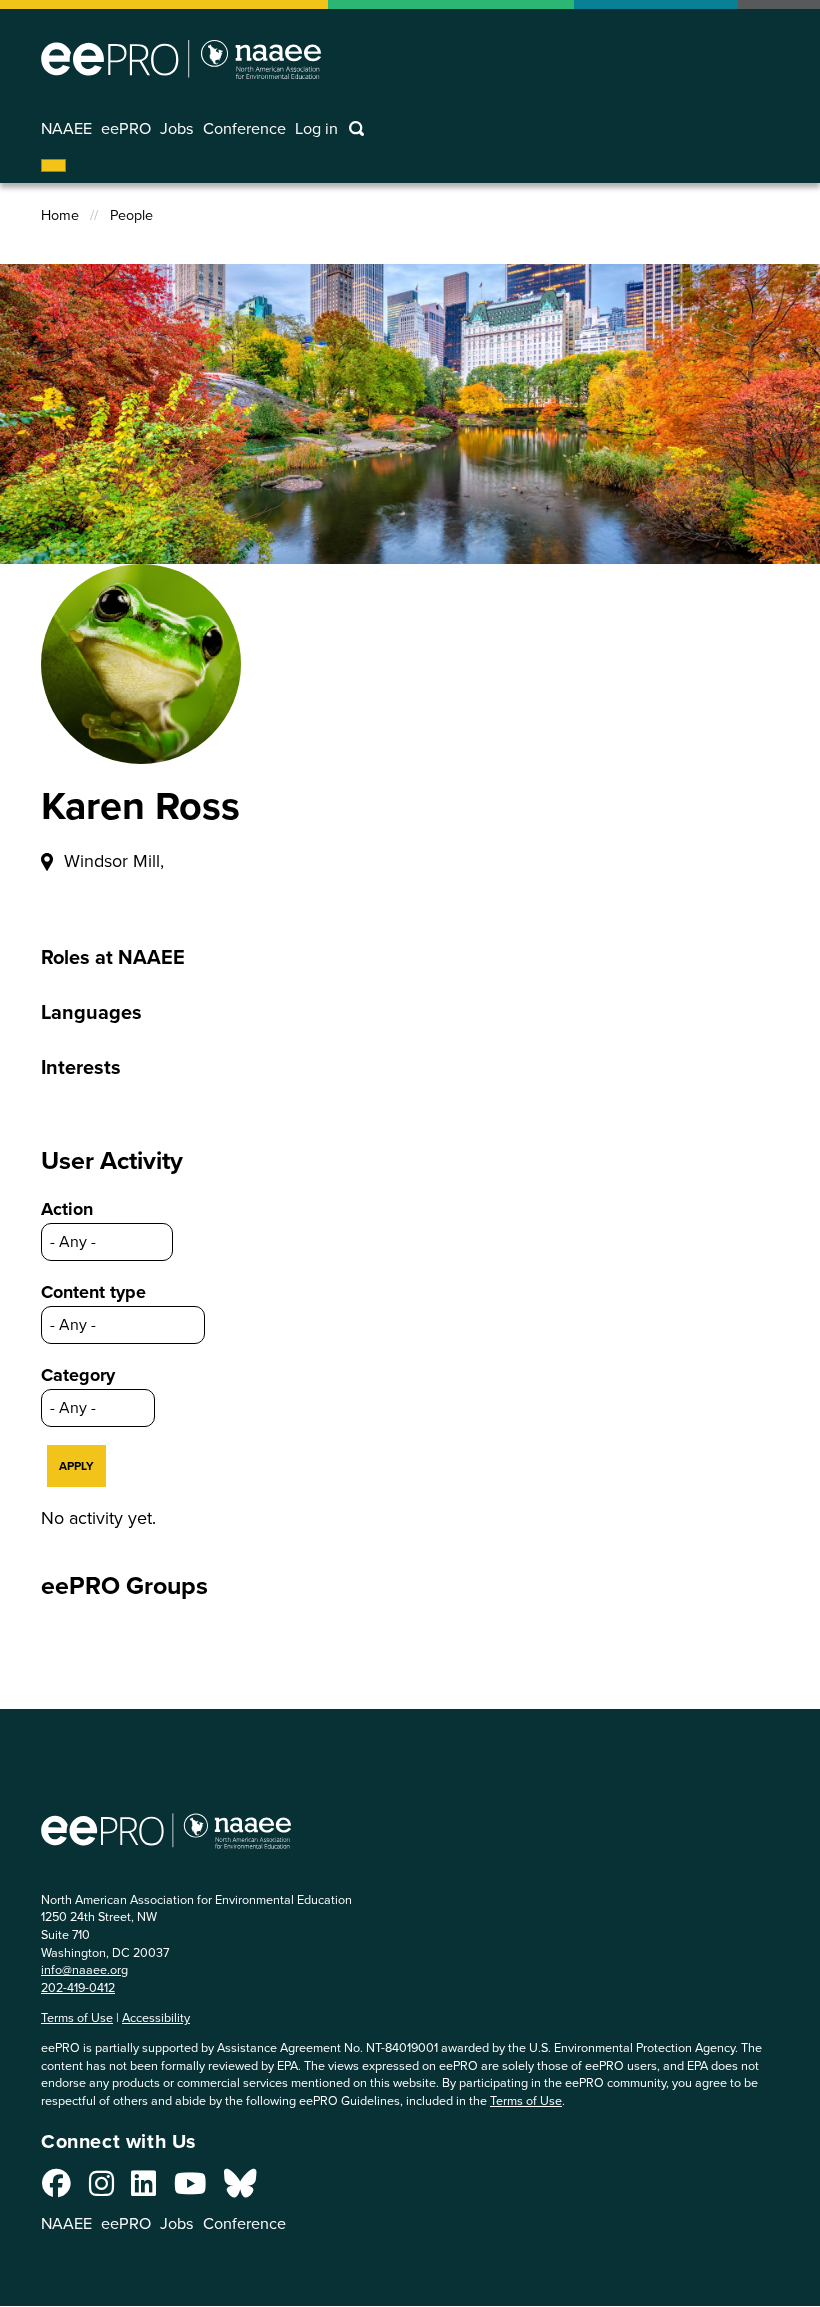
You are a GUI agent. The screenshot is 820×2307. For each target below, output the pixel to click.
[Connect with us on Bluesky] (240, 2189)
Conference (244, 129)
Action (67, 1209)
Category (78, 1375)
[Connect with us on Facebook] (56, 2189)
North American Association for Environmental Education (181, 59)
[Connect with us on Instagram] (101, 2189)
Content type (93, 1292)
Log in (316, 129)
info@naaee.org (84, 1969)
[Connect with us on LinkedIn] (143, 2189)
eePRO (126, 129)
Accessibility (156, 2017)
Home (60, 215)
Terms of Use (77, 2017)
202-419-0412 (78, 1987)
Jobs (177, 129)
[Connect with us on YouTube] (190, 2189)
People (131, 215)
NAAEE (66, 129)
